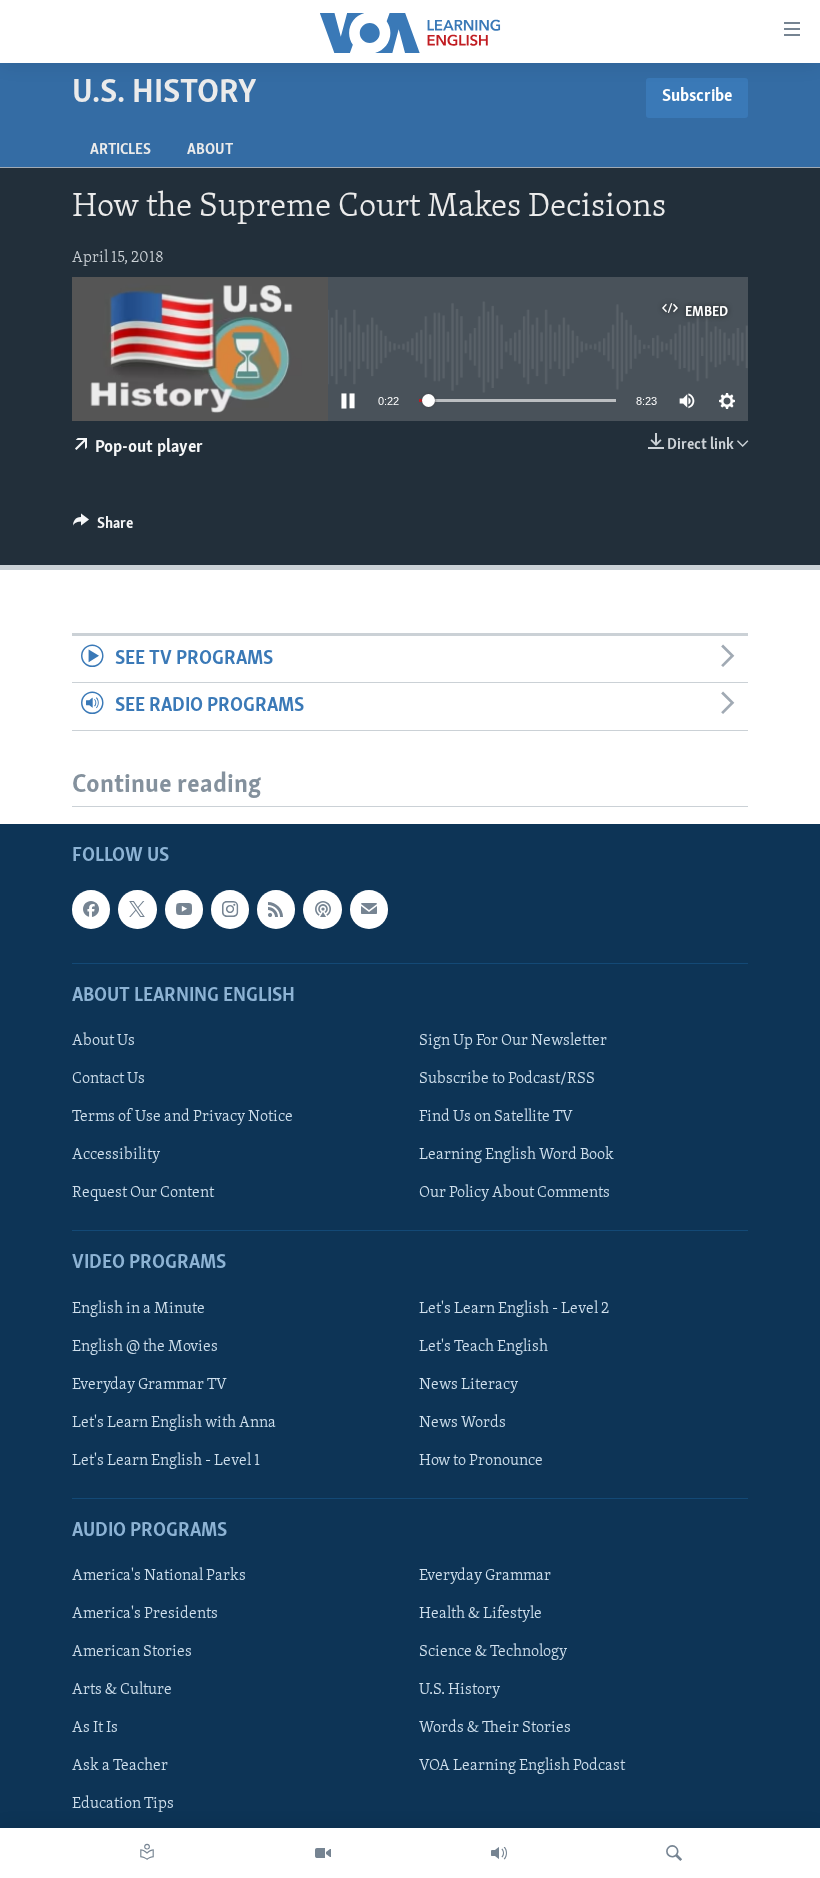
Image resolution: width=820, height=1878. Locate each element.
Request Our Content (143, 1194)
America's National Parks (159, 1577)
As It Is (95, 1729)
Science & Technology (493, 1653)
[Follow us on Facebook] (91, 910)
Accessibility (116, 1156)
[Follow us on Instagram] (230, 910)
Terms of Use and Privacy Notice (182, 1117)
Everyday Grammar (485, 1577)
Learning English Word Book (516, 1156)
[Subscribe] (369, 910)
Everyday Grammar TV (149, 1385)
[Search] (674, 1853)
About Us (103, 1041)
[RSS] (276, 910)
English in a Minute (138, 1309)
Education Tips (123, 1805)
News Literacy (468, 1385)
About (210, 150)
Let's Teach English (483, 1347)
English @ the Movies (145, 1347)
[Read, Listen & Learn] (147, 1853)
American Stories (132, 1653)
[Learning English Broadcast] (499, 1853)
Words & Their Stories (495, 1729)
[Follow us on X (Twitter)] (137, 910)
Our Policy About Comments (514, 1194)
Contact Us (108, 1079)
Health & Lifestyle (480, 1615)
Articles (120, 150)
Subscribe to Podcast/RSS (507, 1079)
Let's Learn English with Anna (174, 1423)
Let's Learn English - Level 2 (514, 1309)
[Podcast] (322, 910)
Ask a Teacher (120, 1767)
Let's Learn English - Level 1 (166, 1461)
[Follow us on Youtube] (184, 910)
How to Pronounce (481, 1461)
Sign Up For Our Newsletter (513, 1041)
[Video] (323, 1853)
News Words (462, 1423)
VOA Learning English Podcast (522, 1767)
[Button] (103, 528)
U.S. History (459, 1691)
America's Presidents (145, 1615)
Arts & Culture (122, 1691)
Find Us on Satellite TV (496, 1117)
